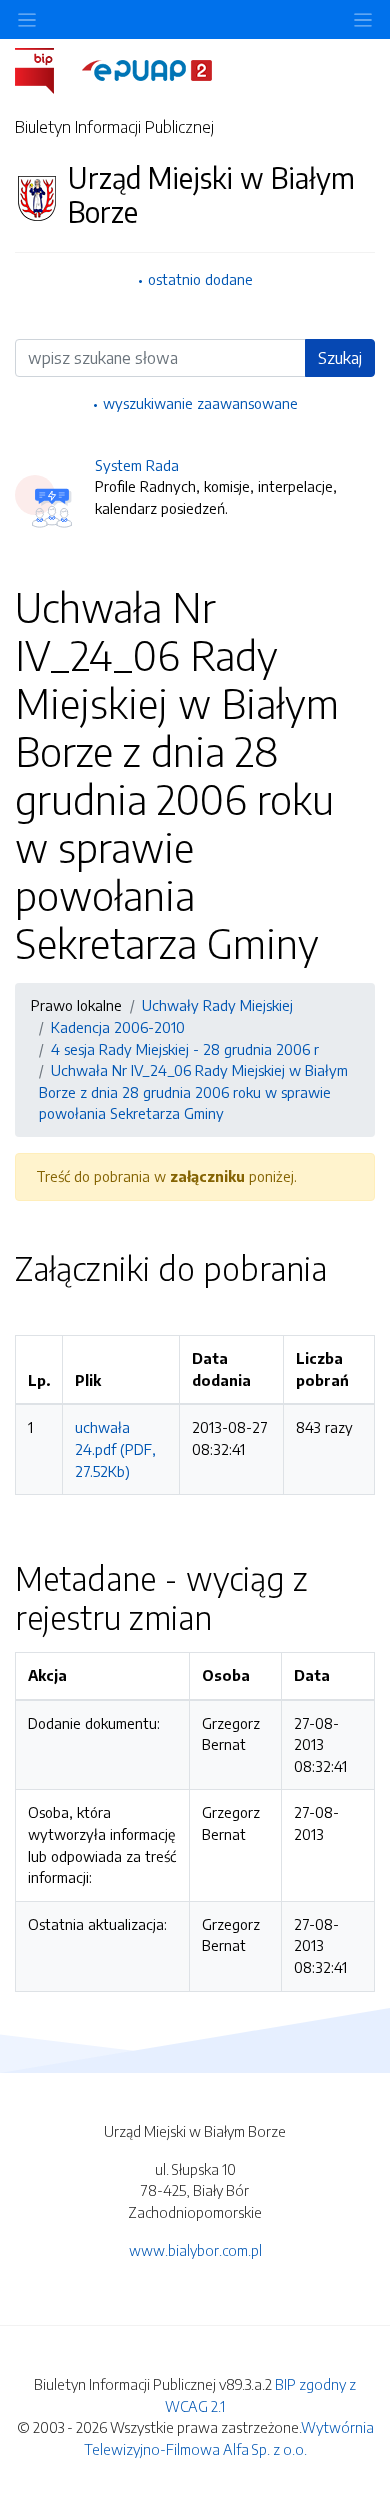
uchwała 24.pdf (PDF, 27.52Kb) (115, 1448)
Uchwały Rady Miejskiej (217, 1005)
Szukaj (340, 358)
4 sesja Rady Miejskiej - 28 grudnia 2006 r (185, 1049)
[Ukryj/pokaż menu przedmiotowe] (27, 19)
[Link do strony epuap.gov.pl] (147, 69)
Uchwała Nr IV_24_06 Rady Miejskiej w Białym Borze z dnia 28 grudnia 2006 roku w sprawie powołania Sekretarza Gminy (193, 1091)
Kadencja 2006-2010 (118, 1027)
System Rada (137, 465)
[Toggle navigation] (363, 19)
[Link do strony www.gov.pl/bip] (46, 69)
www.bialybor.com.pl (195, 2250)
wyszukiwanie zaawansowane (200, 403)
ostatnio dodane (200, 279)
